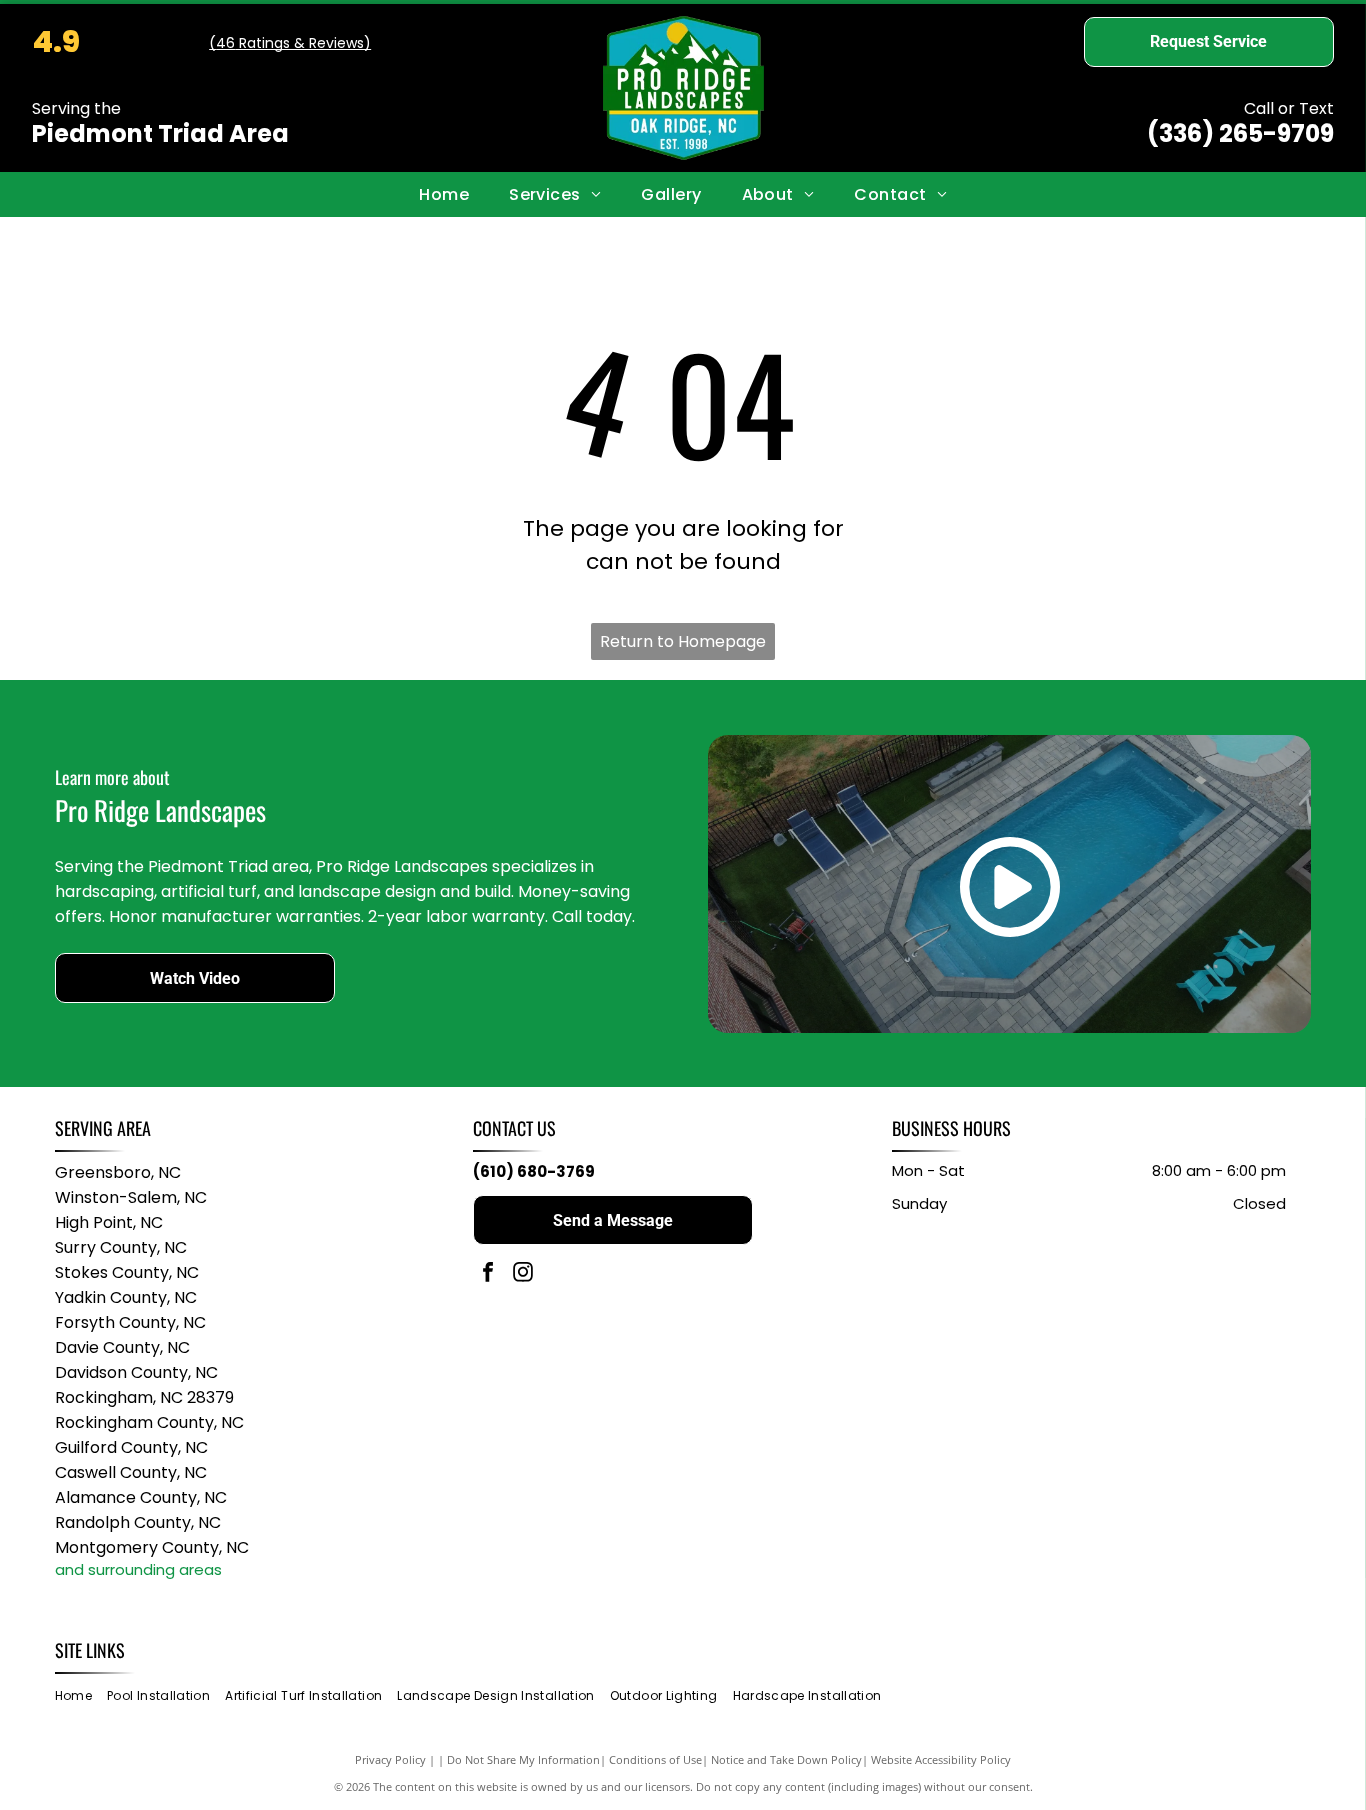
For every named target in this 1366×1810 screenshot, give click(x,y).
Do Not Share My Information (523, 1759)
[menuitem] (444, 194)
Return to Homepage (683, 641)
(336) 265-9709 (1240, 133)
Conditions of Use (655, 1759)
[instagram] (523, 1274)
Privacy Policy (390, 1759)
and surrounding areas (138, 1569)
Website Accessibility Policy (941, 1759)
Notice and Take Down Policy (786, 1759)
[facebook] (488, 1274)
